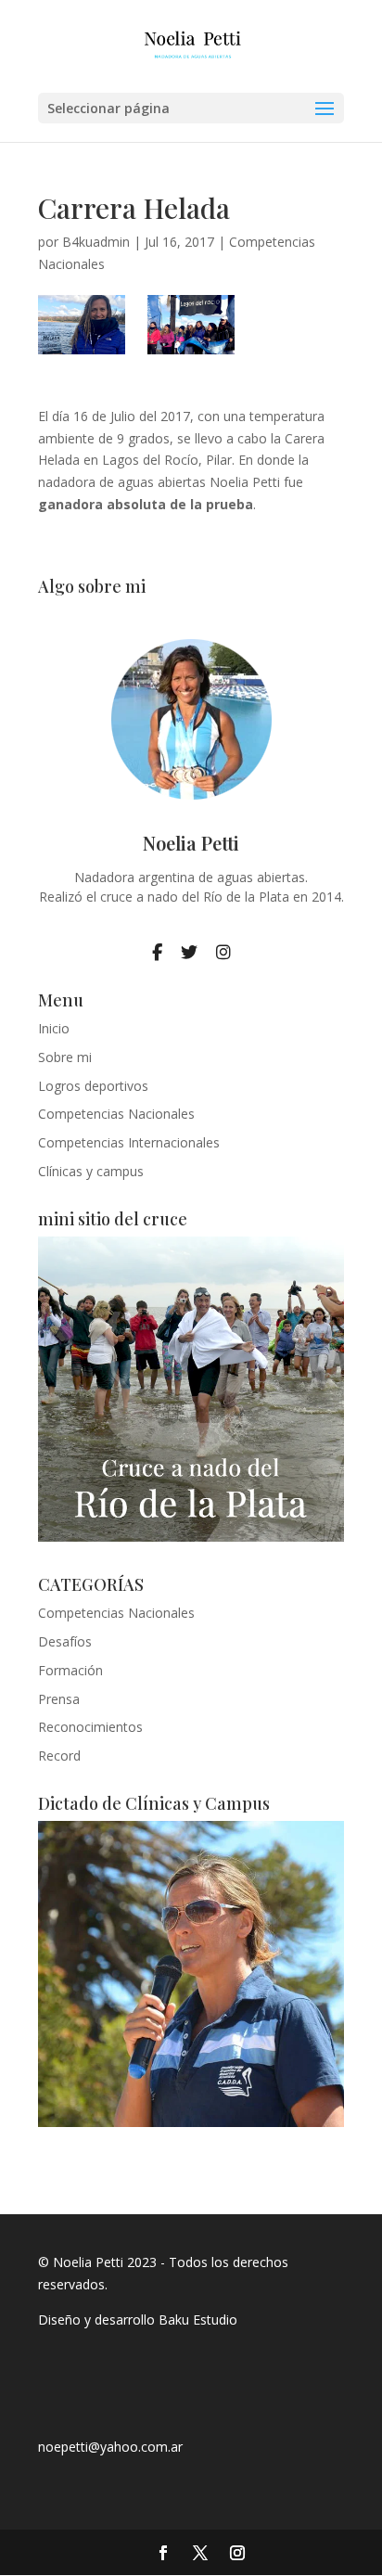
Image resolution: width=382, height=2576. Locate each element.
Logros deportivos (93, 1086)
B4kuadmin (96, 242)
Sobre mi (65, 1057)
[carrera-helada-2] (191, 325)
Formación (70, 1670)
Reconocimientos (90, 1727)
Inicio (54, 1028)
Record (59, 1756)
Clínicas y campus (91, 1171)
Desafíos (65, 1641)
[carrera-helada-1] (81, 325)
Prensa (59, 1699)
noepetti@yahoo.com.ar (110, 2447)
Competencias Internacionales (129, 1142)
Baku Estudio (198, 2320)
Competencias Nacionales (116, 1114)
